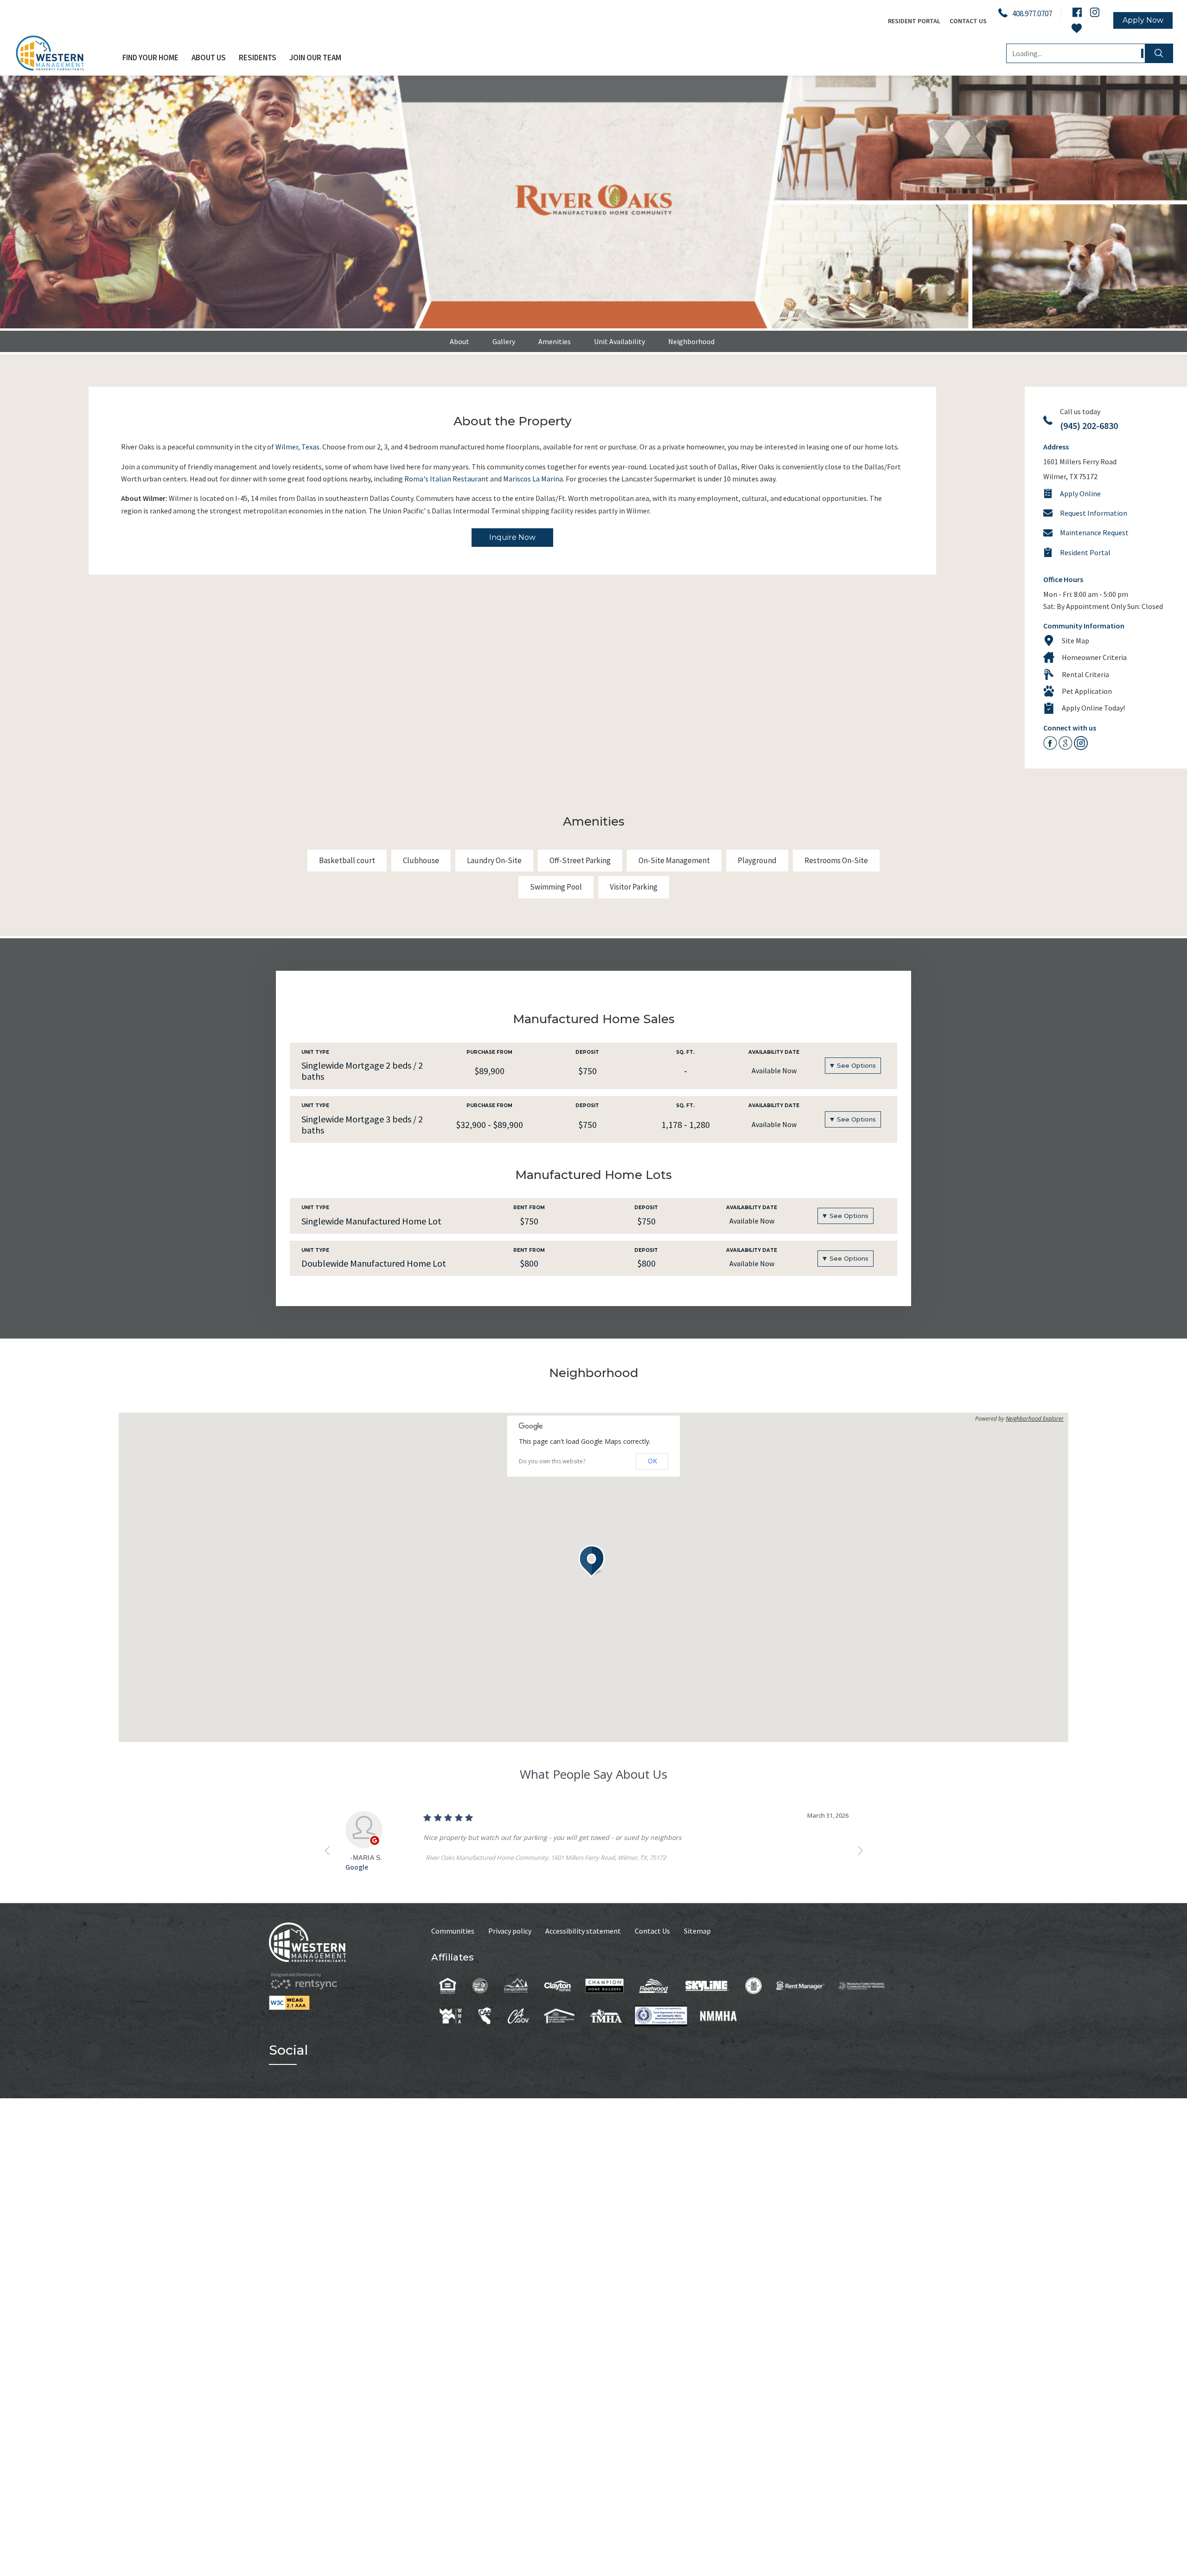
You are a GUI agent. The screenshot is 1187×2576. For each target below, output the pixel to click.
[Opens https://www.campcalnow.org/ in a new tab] (516, 1985)
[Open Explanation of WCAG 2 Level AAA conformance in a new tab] (350, 2003)
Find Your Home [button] (150, 58)
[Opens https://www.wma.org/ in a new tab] (451, 2015)
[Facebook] (1077, 12)
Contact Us (968, 21)
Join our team (315, 58)
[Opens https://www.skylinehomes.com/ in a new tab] (707, 1985)
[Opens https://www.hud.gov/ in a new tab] (754, 1985)
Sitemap (697, 1931)
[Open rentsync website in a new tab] (304, 1981)
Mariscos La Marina (533, 479)
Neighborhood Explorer (1035, 1419)
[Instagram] (1095, 12)
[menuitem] (150, 58)
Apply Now (1143, 20)
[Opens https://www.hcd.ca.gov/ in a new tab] (518, 2015)
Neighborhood (691, 341)
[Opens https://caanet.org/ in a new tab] (485, 2015)
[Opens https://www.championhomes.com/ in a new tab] (605, 1985)
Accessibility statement (583, 1931)
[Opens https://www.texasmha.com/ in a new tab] (606, 2015)
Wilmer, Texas (297, 447)
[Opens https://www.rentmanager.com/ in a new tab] (800, 1985)
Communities (453, 1931)
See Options (856, 1065)
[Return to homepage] (350, 1942)
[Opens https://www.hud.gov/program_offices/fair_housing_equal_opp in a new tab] (448, 1985)
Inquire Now (512, 537)
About (459, 341)
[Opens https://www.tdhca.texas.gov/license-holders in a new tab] (661, 2015)
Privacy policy (510, 1931)
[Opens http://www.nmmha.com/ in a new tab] (718, 2015)
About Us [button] (209, 58)
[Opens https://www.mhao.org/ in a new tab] (559, 2015)
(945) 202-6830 (1089, 426)
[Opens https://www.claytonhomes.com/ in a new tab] (557, 1985)
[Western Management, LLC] (65, 53)
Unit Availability (619, 341)
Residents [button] (258, 58)
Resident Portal (914, 21)
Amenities (555, 341)
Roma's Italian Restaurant (447, 479)
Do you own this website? (552, 1461)
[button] (593, 1561)
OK (652, 1461)
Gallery (504, 341)
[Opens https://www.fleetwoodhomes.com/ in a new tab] (654, 1985)
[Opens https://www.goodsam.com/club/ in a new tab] (480, 1985)
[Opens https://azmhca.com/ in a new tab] (862, 1985)
